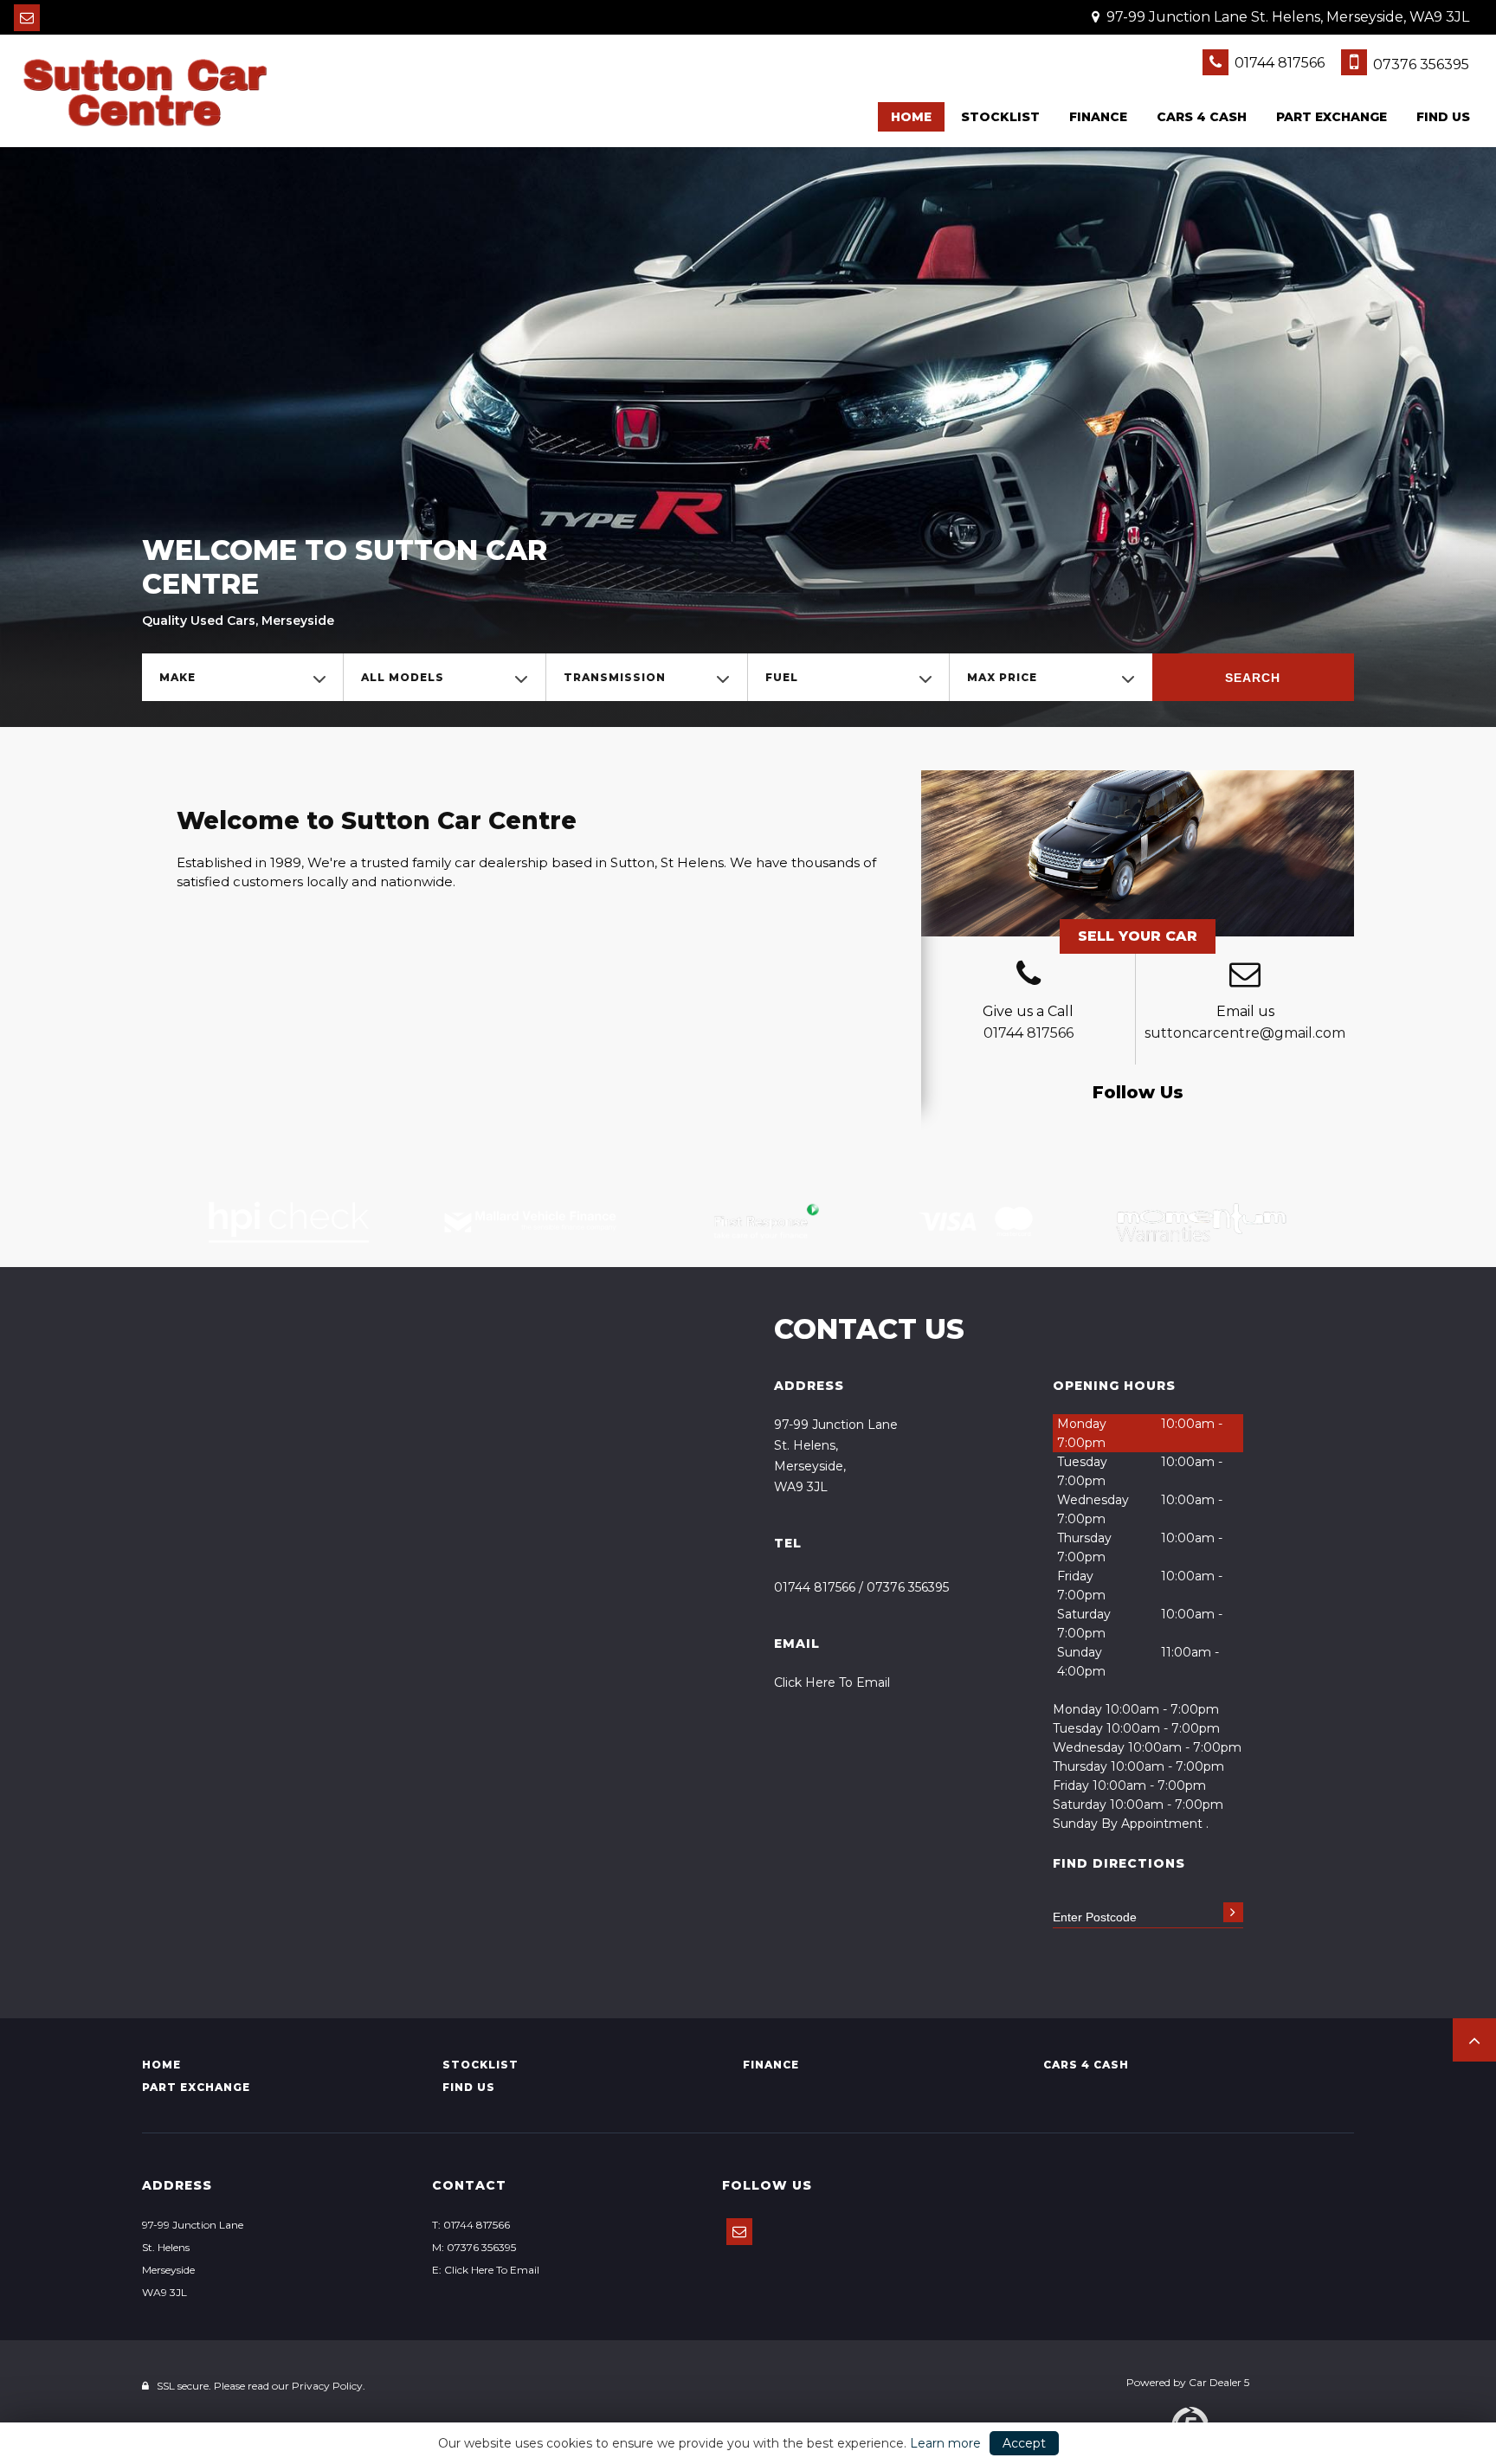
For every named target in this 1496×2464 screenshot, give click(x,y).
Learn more (945, 2443)
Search (1253, 678)
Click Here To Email (832, 1682)
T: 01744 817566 (471, 2225)
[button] (1474, 2040)
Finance (1098, 117)
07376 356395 (1419, 64)
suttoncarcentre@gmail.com (1245, 1033)
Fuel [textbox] (782, 677)
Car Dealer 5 (1219, 2382)
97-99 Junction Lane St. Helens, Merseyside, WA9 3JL (1286, 17)
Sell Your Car (1138, 936)
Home (911, 117)
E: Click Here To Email (486, 2270)
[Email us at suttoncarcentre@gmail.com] (27, 18)
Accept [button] (1024, 2443)
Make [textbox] (177, 677)
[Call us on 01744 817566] (1028, 976)
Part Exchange (1332, 117)
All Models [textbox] (403, 677)
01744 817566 (1278, 63)
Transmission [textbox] (615, 677)
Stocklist (1000, 117)
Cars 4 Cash (1202, 117)
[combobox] (242, 677)
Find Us (1443, 117)
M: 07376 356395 (474, 2247)
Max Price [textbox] (1002, 677)
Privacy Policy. (329, 2386)
